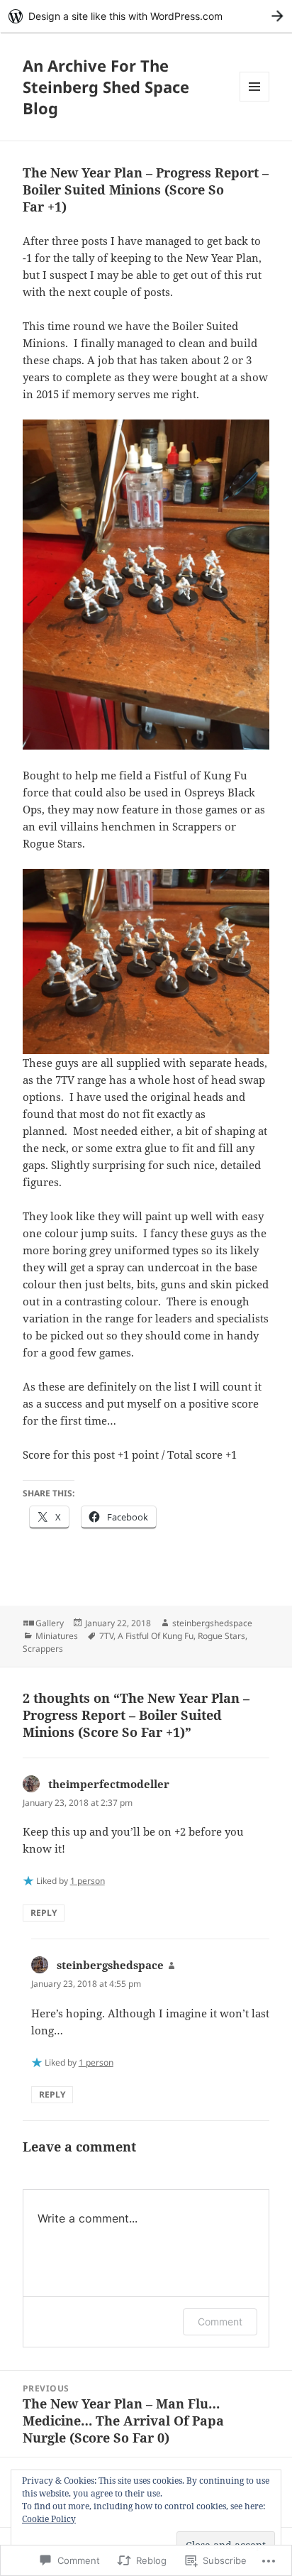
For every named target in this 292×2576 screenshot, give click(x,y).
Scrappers (43, 1649)
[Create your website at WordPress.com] (146, 16)
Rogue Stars (221, 1636)
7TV (106, 1636)
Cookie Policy (49, 2519)
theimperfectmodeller (109, 1784)
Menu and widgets (255, 101)
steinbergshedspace (212, 1623)
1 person (88, 1881)
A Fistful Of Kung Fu (156, 1636)
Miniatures (57, 1636)
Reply (44, 1913)
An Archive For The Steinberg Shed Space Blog (106, 87)
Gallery (50, 1623)
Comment (220, 2322)
